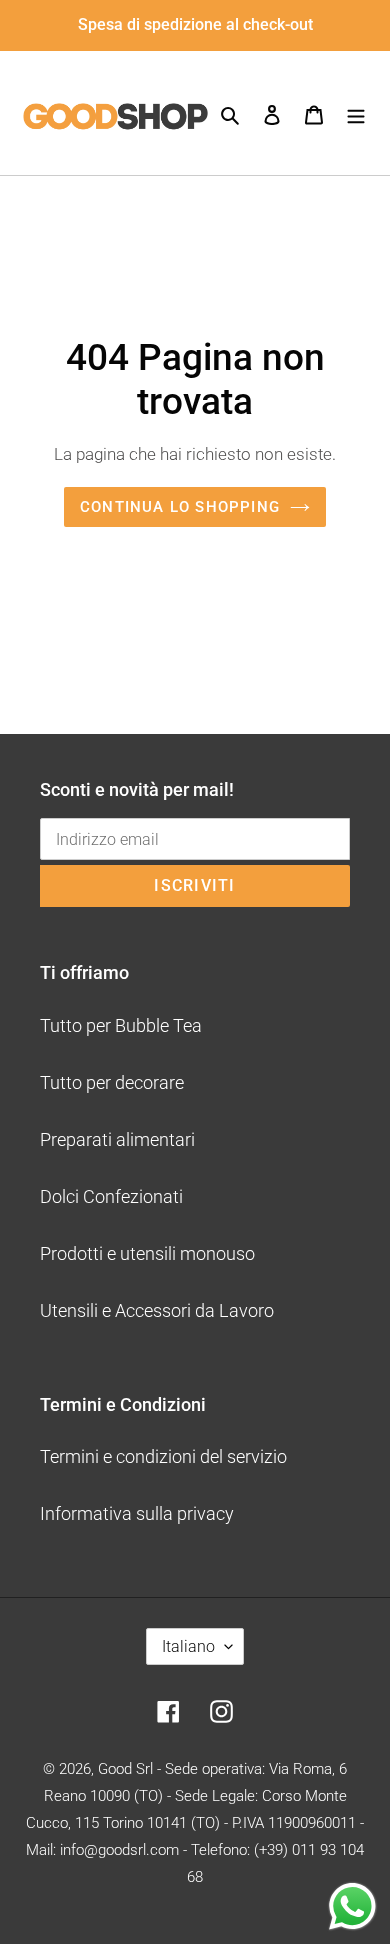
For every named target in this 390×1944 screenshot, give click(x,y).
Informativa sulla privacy (137, 1513)
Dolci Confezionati (111, 1196)
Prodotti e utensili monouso (147, 1253)
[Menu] (356, 112)
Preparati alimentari (117, 1139)
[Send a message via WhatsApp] (352, 1906)
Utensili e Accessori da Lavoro (157, 1310)
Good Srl (125, 1769)
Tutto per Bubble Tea (121, 1025)
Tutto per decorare (112, 1082)
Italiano (188, 1646)
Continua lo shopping (180, 507)
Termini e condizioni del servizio (163, 1456)
